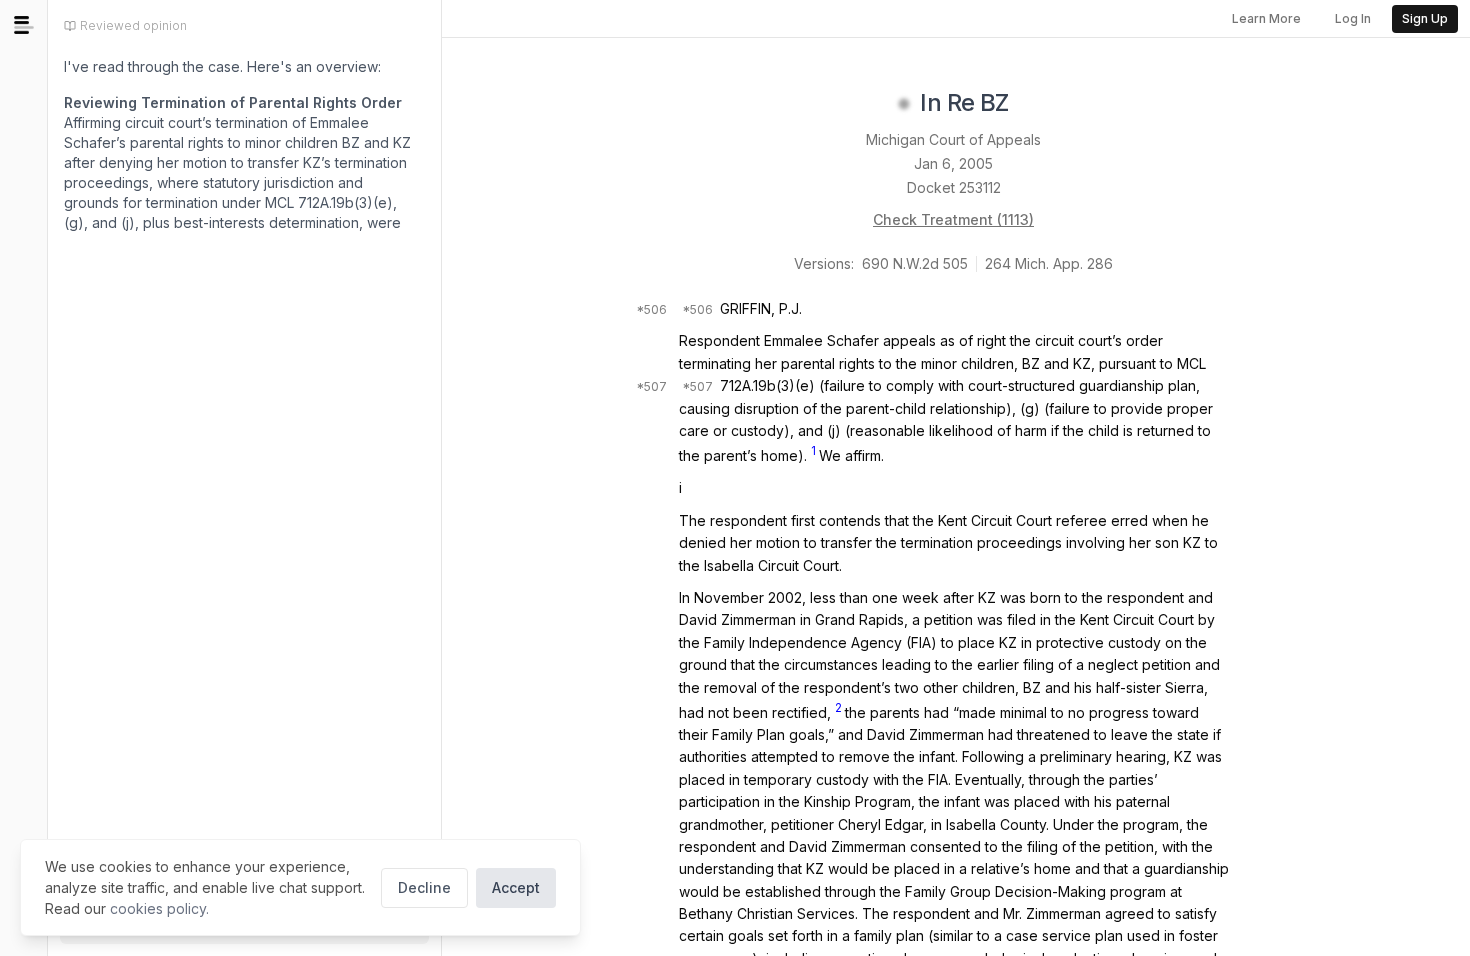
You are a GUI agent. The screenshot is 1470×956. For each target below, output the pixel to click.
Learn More (1266, 18)
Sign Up (1425, 18)
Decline (424, 887)
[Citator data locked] (904, 104)
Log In (1353, 18)
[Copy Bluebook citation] (1031, 104)
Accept (516, 887)
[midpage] (24, 25)
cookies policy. (159, 908)
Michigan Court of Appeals (953, 139)
